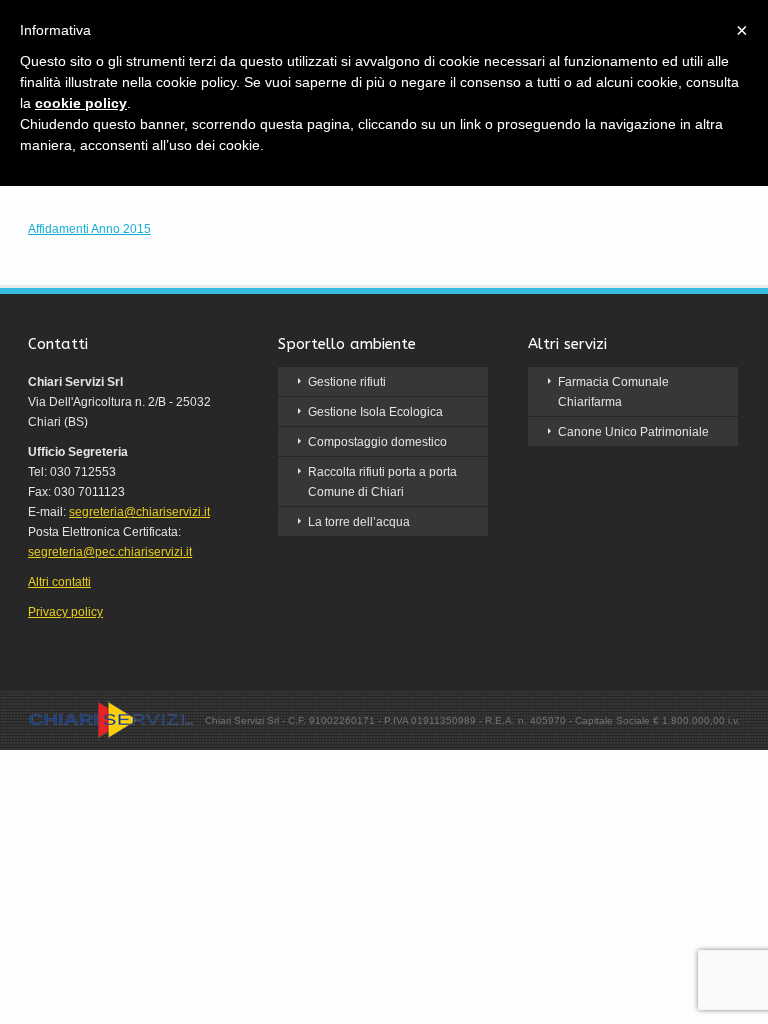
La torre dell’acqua (359, 522)
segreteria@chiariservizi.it (139, 512)
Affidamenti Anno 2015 (89, 229)
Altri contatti (59, 582)
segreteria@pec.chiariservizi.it (110, 552)
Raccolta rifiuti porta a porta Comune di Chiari (382, 482)
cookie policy (81, 103)
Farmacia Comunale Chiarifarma (613, 392)
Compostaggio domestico (377, 442)
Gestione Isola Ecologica (375, 412)
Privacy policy (65, 612)
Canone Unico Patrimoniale (633, 432)
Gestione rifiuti (347, 382)
